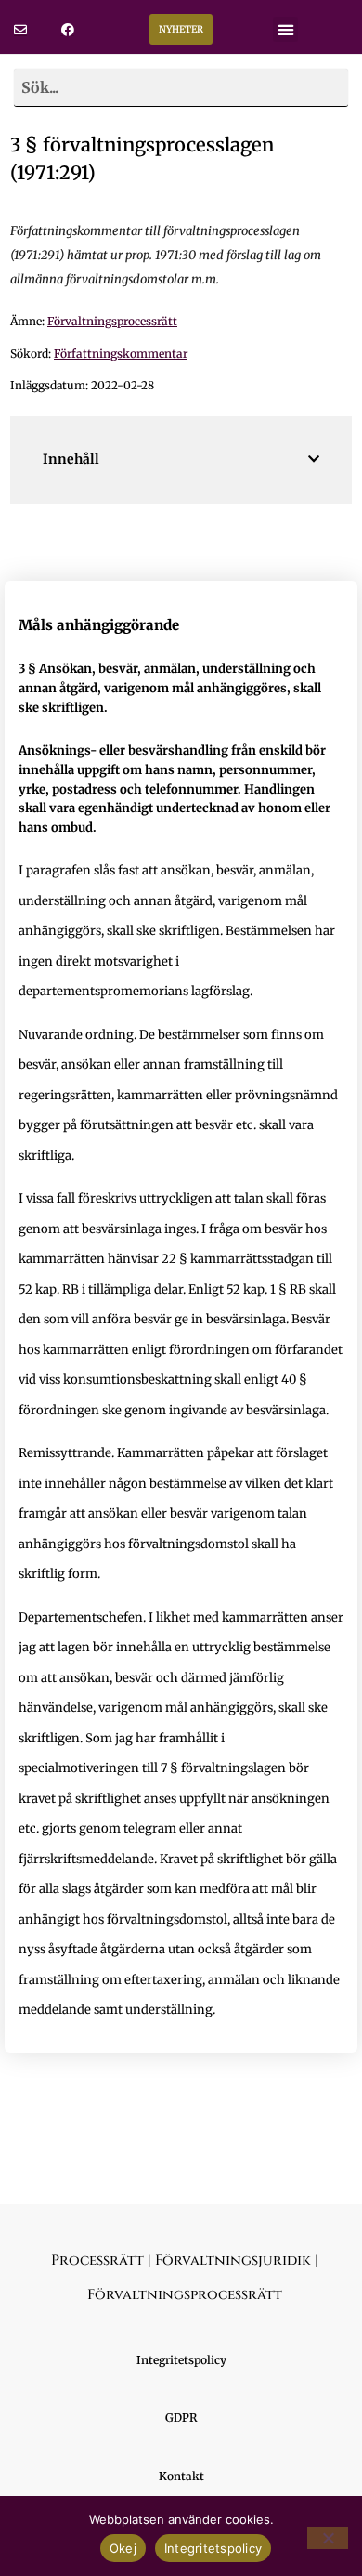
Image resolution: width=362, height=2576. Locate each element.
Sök (327, 87)
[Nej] (328, 2538)
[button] (285, 29)
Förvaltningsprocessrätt (112, 321)
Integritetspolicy (213, 2548)
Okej (123, 2548)
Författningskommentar (121, 354)
